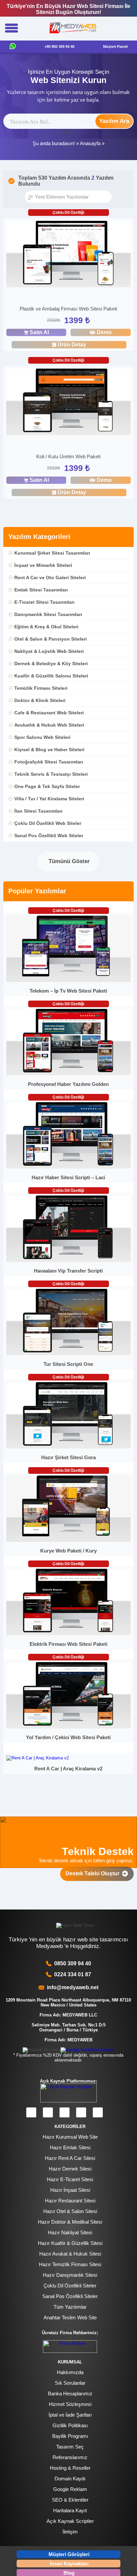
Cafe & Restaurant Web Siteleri (49, 713)
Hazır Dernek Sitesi (70, 2169)
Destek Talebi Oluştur (94, 1873)
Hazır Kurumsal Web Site (70, 2137)
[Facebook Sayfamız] (31, 2112)
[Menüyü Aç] (11, 29)
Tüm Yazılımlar (70, 2307)
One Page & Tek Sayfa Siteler (47, 786)
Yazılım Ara (114, 121)
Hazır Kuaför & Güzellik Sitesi (70, 2243)
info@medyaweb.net (71, 1987)
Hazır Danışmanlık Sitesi (70, 2275)
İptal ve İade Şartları (70, 2415)
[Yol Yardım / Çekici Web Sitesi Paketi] (68, 1727)
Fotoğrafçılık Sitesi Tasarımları (49, 762)
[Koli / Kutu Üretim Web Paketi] (68, 403)
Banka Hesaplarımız (70, 2394)
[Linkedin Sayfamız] (81, 2112)
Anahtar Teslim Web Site (70, 2317)
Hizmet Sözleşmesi (70, 2404)
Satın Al (39, 332)
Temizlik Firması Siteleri (41, 688)
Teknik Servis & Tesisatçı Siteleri (51, 774)
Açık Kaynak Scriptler (70, 2521)
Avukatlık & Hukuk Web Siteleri (49, 725)
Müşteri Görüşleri (69, 2554)
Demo (104, 332)
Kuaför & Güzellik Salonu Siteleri (51, 676)
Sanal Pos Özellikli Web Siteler (49, 836)
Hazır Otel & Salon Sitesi (70, 2211)
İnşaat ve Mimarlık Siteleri (43, 565)
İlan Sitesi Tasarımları (38, 811)
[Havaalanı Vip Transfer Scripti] (68, 1260)
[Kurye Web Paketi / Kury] (68, 1540)
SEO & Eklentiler (70, 2500)
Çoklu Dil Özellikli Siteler (70, 2286)
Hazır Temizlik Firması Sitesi (70, 2264)
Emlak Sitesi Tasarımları (41, 590)
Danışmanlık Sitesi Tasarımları (48, 614)
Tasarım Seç (70, 2447)
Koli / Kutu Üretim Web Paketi (68, 456)
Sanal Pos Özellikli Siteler (70, 2296)
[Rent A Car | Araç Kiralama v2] (38, 1758)
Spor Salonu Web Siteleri (42, 737)
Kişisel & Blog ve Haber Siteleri (49, 750)
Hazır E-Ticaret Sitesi (70, 2179)
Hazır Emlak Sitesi (70, 2147)
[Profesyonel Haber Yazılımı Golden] (68, 1074)
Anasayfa (90, 143)
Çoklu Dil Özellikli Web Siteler (48, 823)
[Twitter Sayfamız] (65, 2112)
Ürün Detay (72, 345)
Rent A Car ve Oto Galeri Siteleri (50, 577)
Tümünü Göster (68, 861)
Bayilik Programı (70, 2436)
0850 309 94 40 (73, 1963)
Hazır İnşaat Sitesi (70, 2190)
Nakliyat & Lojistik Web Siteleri (49, 651)
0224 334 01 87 (73, 1974)
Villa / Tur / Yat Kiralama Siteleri (49, 799)
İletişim (70, 2532)
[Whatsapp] (13, 47)
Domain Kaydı (70, 2479)
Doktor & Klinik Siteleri (40, 700)
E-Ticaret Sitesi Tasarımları (44, 602)
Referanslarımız (70, 2457)
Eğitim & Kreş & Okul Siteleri (46, 627)
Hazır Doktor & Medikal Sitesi (70, 2222)
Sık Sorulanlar (70, 2383)
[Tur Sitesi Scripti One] (68, 1354)
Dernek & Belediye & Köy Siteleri (51, 664)
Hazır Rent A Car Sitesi (70, 2158)
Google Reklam (70, 2489)
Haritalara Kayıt (70, 2510)
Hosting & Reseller (70, 2468)
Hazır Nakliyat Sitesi (70, 2232)
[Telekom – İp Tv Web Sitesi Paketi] (68, 980)
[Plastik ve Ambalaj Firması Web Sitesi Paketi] (68, 255)
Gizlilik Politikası (70, 2425)
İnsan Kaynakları (69, 2564)
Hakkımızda (70, 2372)
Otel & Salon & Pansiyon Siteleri (51, 639)
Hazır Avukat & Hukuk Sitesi (70, 2254)
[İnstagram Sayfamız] (48, 2112)
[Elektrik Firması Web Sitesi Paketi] (68, 1634)
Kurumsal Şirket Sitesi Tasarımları (52, 553)
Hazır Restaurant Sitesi (70, 2201)
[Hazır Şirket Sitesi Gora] (68, 1447)
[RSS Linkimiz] (98, 2112)
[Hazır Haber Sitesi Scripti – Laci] (68, 1167)
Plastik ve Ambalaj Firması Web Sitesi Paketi (68, 309)
